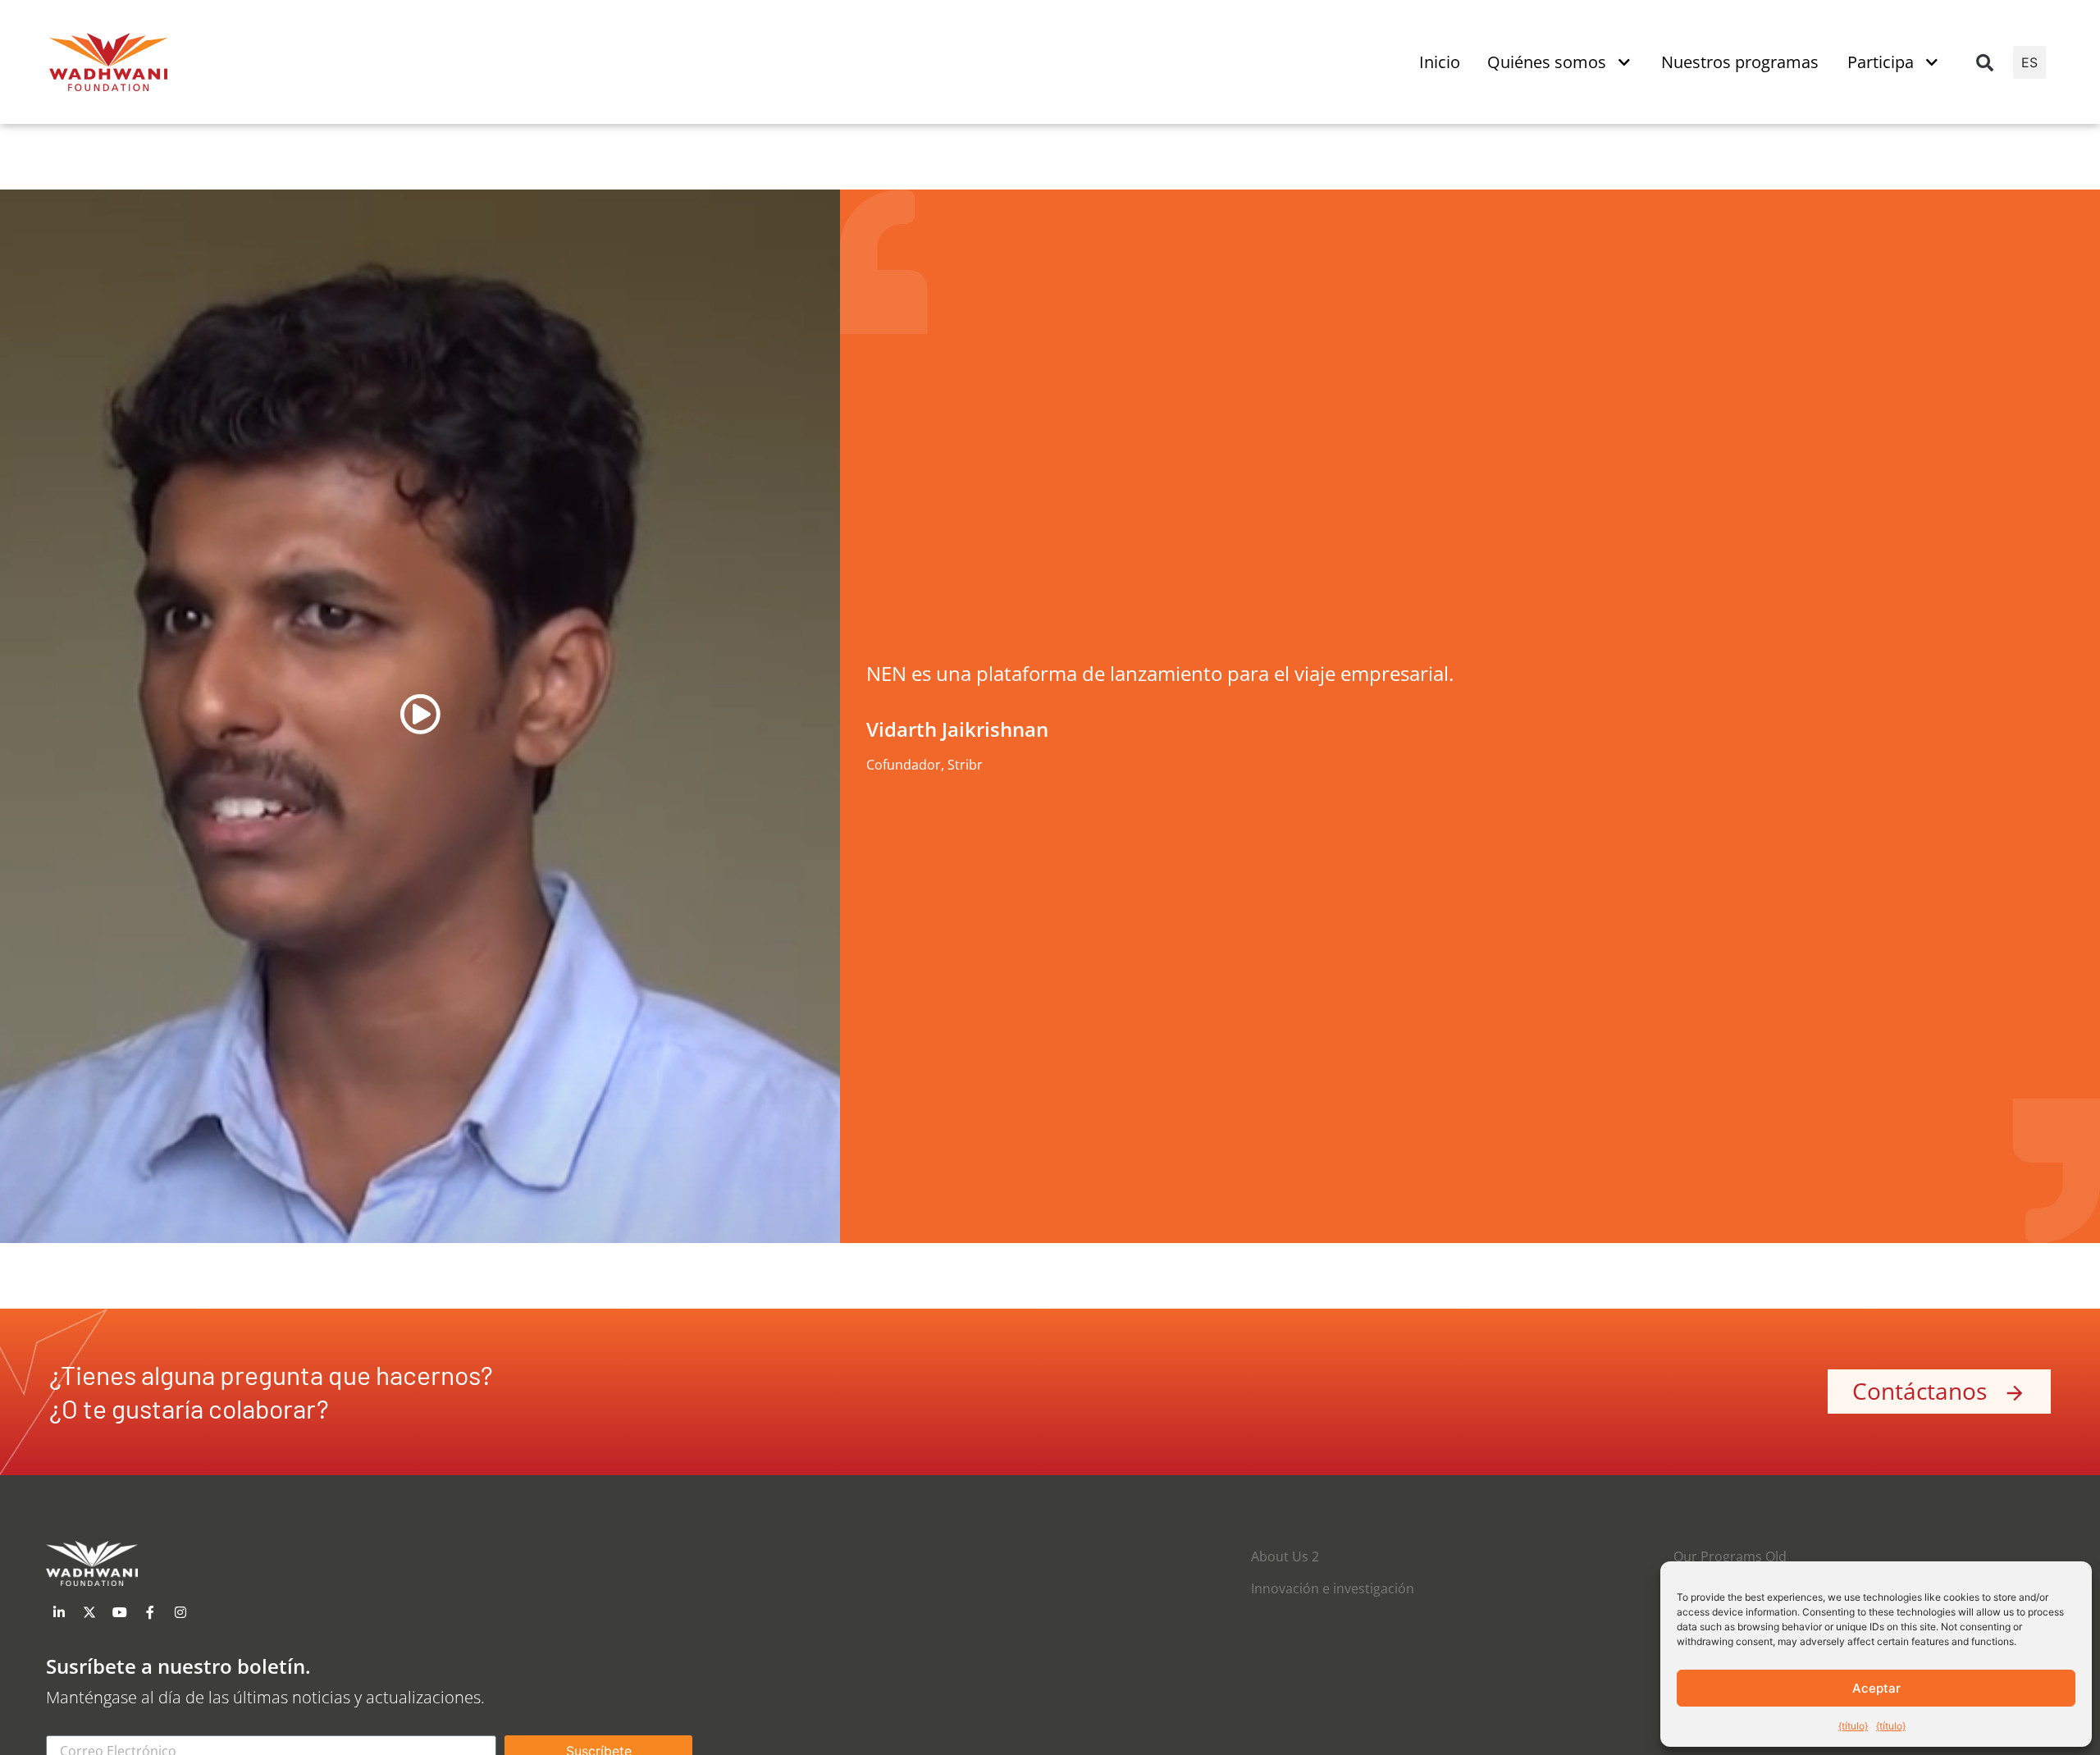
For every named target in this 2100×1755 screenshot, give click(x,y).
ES (2029, 62)
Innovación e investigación (1333, 1588)
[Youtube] (120, 1612)
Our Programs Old (1730, 1556)
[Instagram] (180, 1612)
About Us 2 (1285, 1556)
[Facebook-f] (150, 1612)
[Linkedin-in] (59, 1612)
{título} (1853, 1726)
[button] (1984, 62)
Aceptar (1876, 1688)
